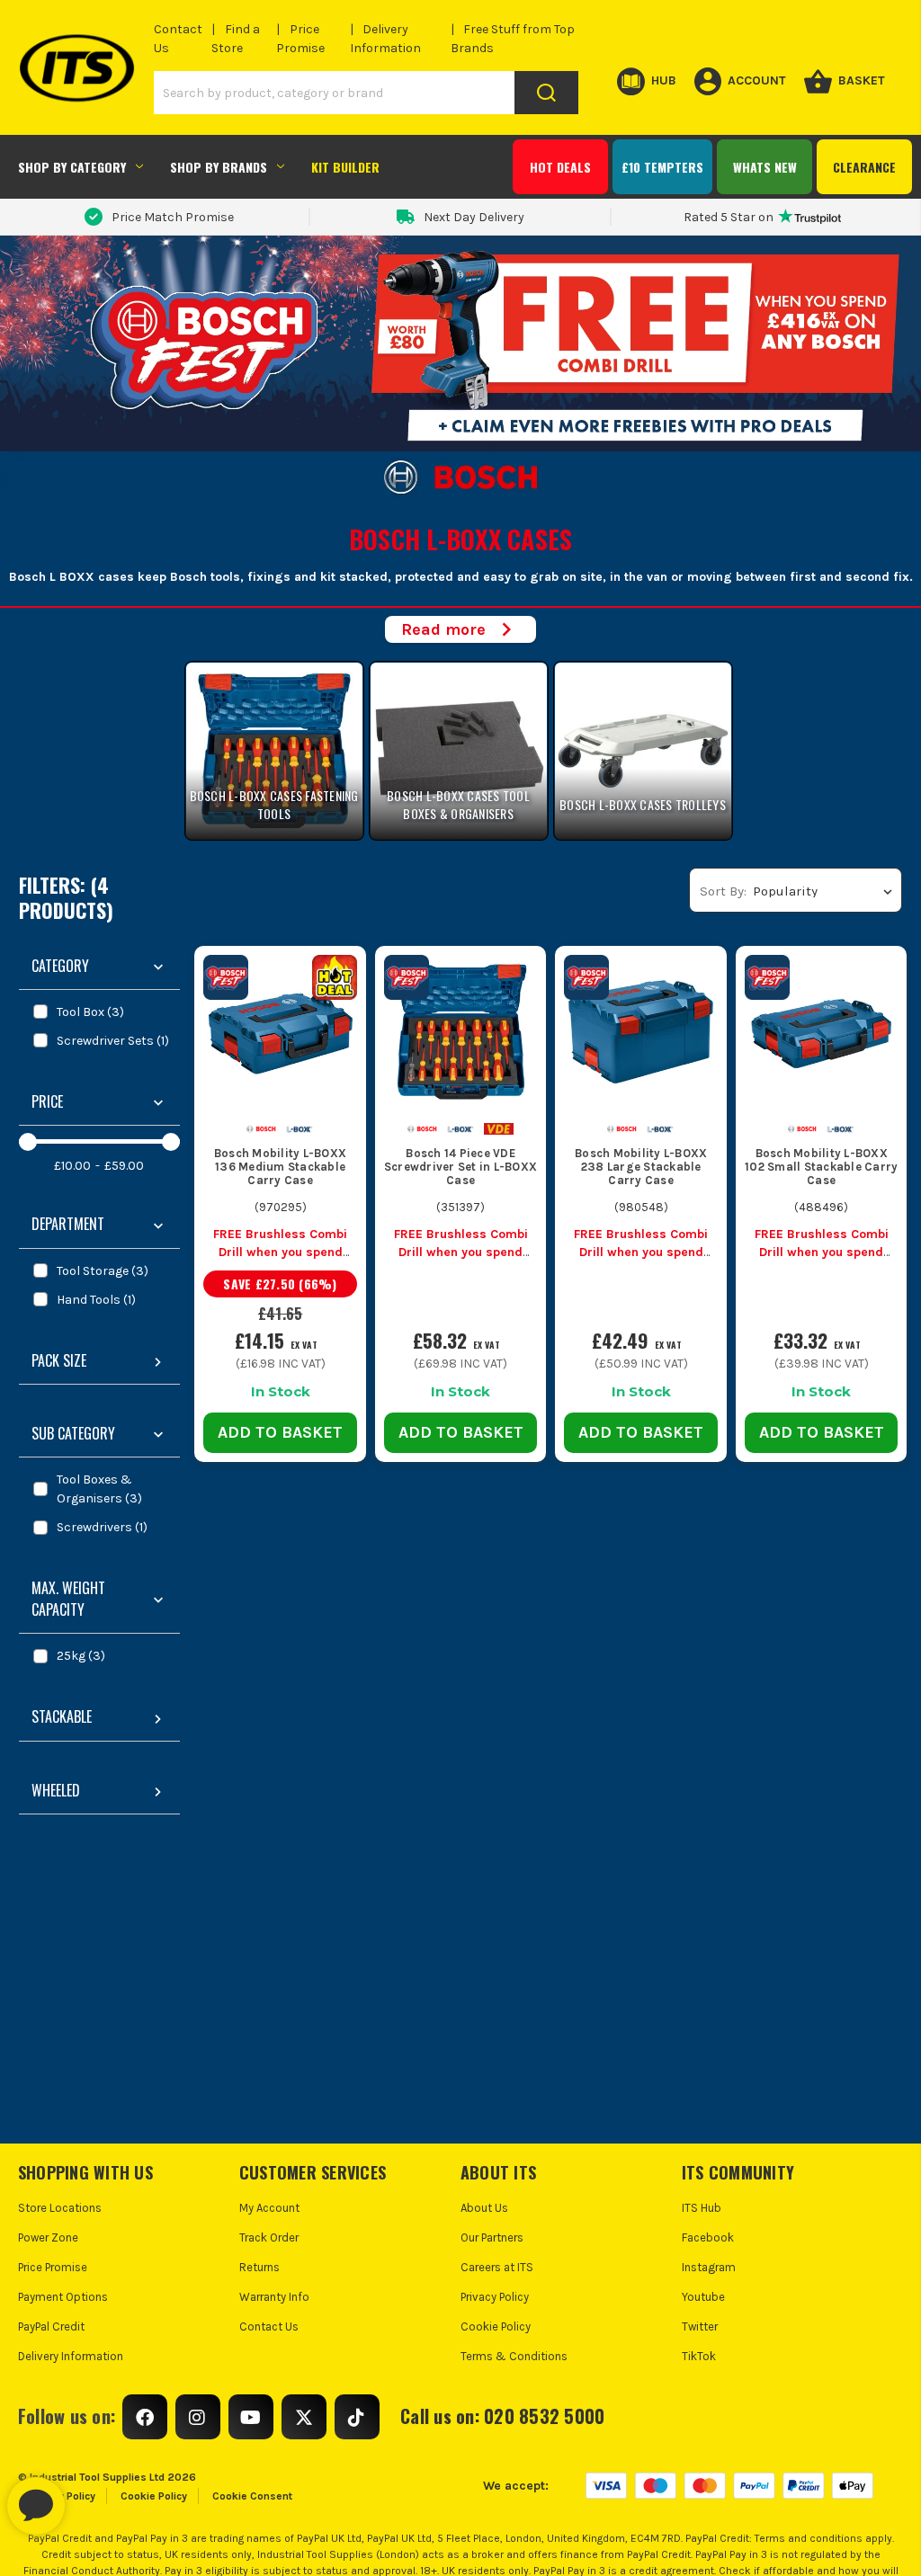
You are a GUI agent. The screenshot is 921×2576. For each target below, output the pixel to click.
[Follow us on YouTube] (251, 2417)
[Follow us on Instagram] (198, 2417)
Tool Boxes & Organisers (99, 1489)
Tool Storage (103, 1271)
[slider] (28, 1142)
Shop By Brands (219, 167)
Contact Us (269, 2326)
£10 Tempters (662, 167)
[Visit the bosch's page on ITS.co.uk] (261, 1128)
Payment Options (63, 2297)
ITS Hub (702, 2208)
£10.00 (72, 1166)
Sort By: (723, 891)
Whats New (765, 167)
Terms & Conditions (514, 2356)
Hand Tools (96, 1300)
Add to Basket (280, 1432)
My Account (269, 2208)
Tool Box (90, 1012)
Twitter (700, 2326)
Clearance (864, 167)
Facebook (708, 2237)
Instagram (709, 2267)
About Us (484, 2208)
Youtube (703, 2297)
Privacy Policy (495, 2297)
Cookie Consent (252, 2496)
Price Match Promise (173, 217)
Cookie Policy (496, 2326)
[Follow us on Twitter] (304, 2417)
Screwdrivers (102, 1527)
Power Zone (48, 2237)
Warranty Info (274, 2297)
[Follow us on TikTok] (357, 2417)
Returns (259, 2267)
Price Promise (53, 2267)
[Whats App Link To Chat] (94, 2497)
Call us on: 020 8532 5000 (502, 2416)
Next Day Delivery (474, 217)
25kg (81, 1656)
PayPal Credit (51, 2326)
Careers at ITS (497, 2267)
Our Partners (492, 2237)
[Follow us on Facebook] (145, 2417)
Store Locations (60, 2208)
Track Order (269, 2237)
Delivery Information (71, 2356)
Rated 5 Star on (729, 217)
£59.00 (124, 1166)
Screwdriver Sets (113, 1041)
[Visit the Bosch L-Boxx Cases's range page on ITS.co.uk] (300, 1128)
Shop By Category (72, 167)
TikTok (699, 2356)
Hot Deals (560, 167)
